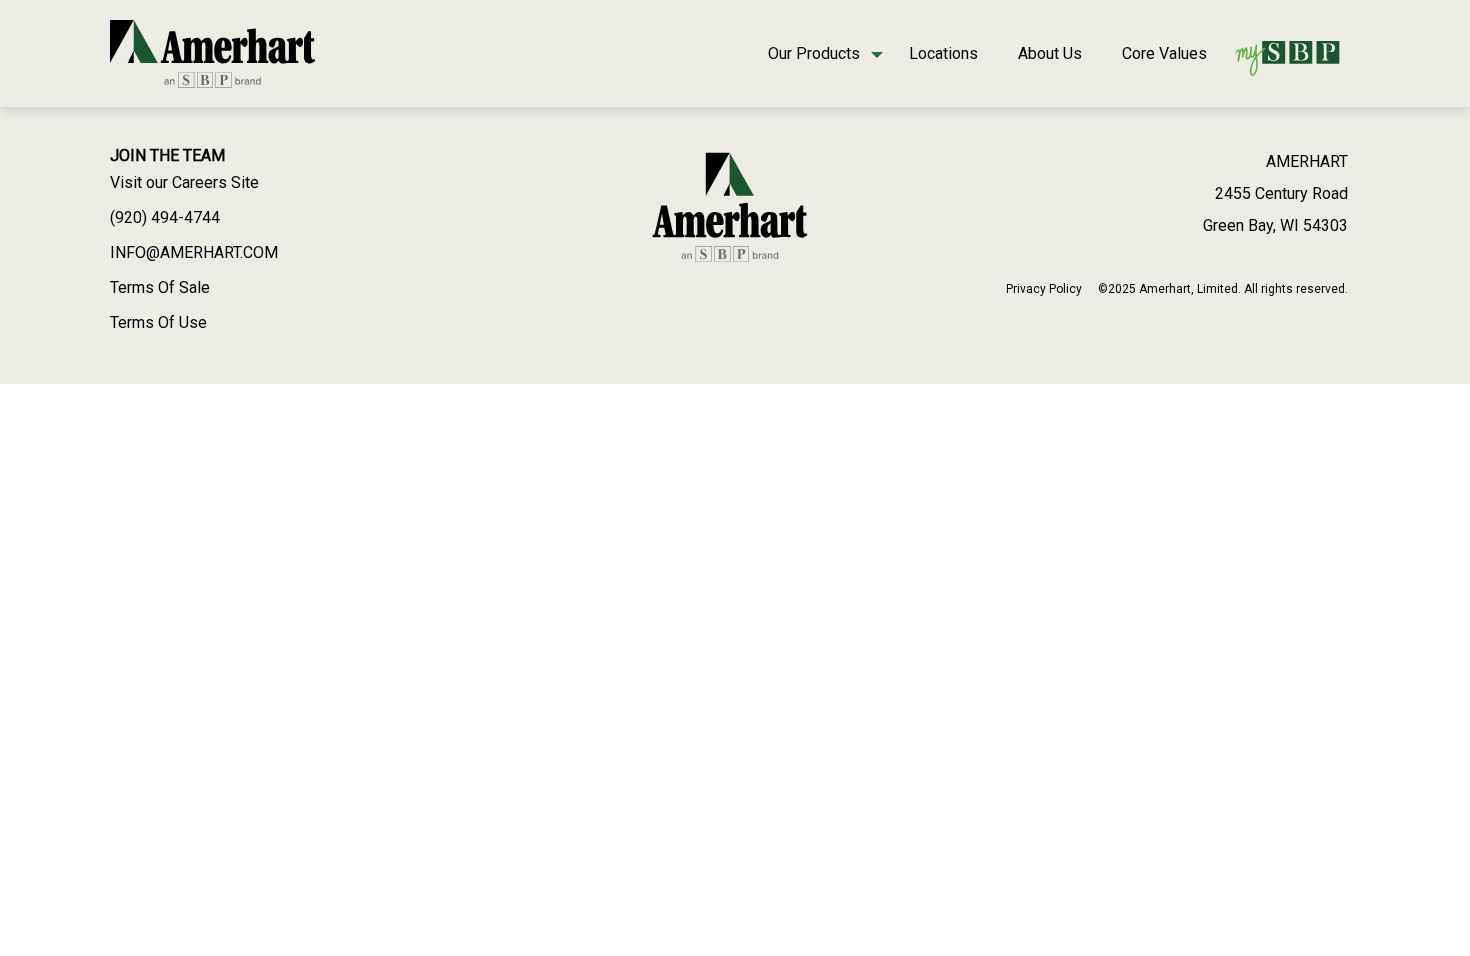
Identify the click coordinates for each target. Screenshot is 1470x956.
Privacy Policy (1044, 289)
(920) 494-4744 (165, 217)
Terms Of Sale (160, 287)
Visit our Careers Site (184, 182)
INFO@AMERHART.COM (194, 252)
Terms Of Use (158, 322)
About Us (1050, 53)
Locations (943, 53)
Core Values (1164, 53)
